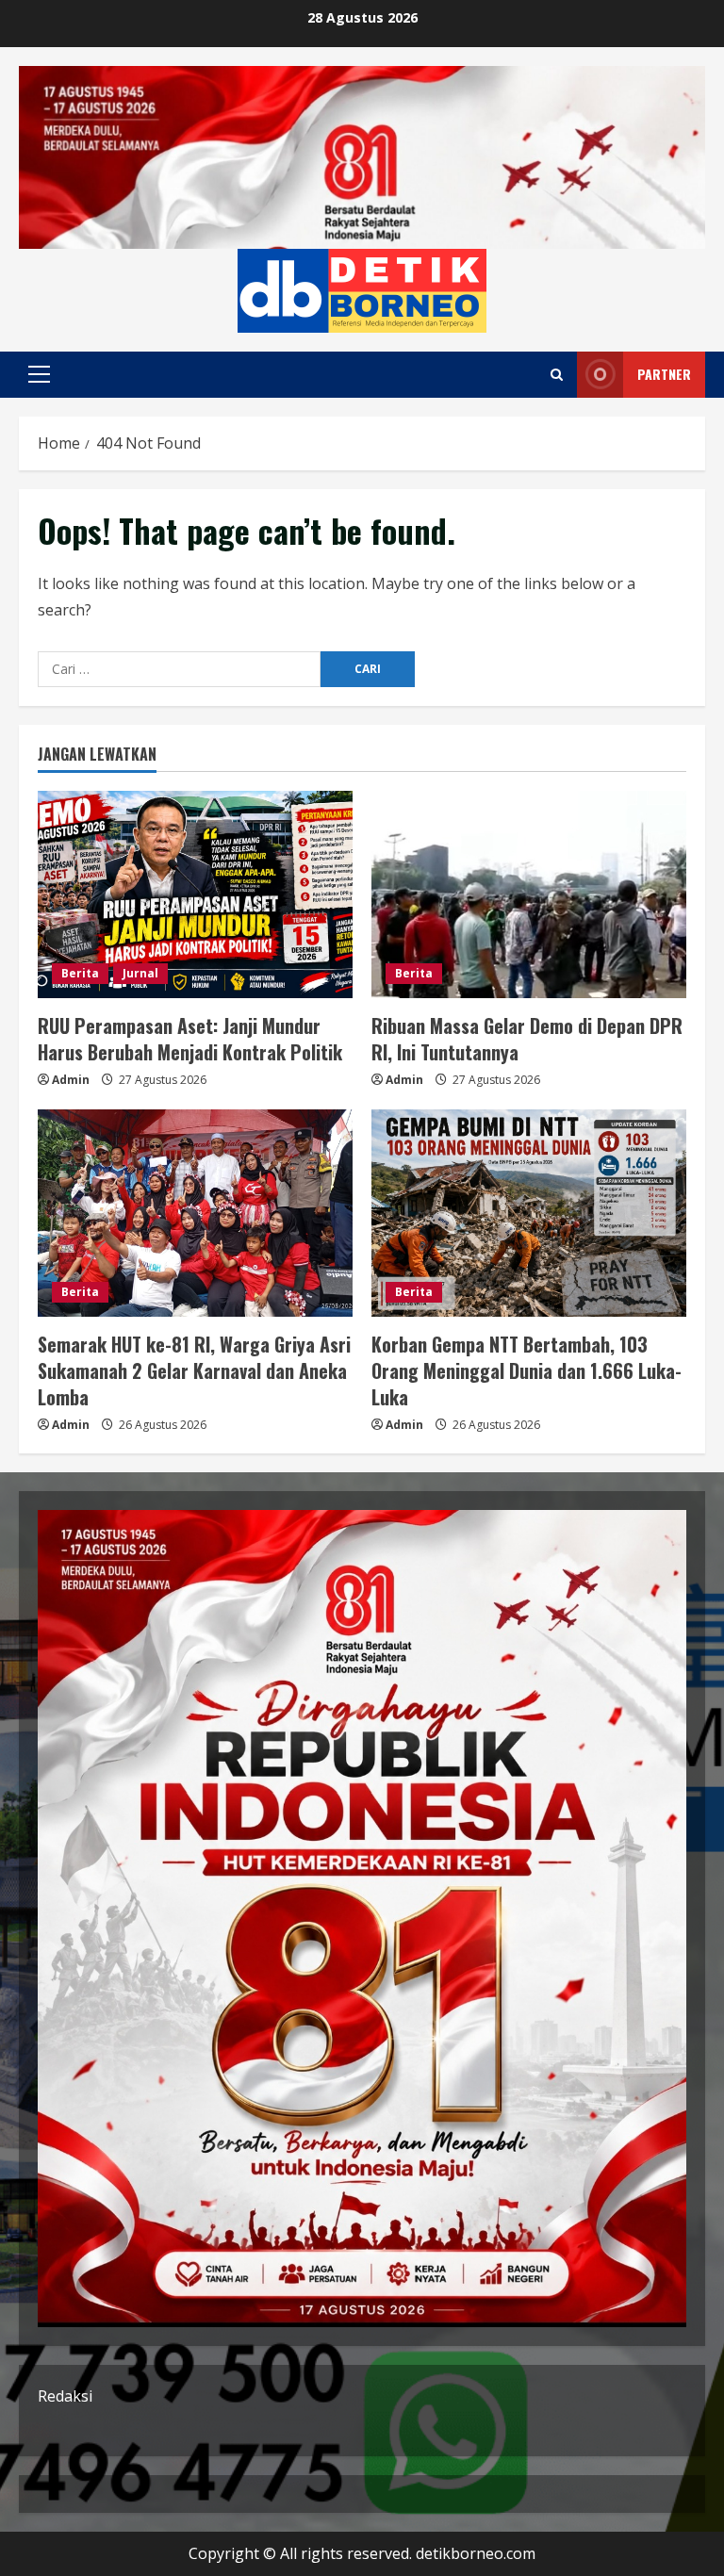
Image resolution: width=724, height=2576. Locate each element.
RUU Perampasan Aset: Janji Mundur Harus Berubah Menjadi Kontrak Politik (190, 1039)
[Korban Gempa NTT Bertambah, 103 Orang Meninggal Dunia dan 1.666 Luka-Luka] (529, 1213)
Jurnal (140, 973)
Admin (71, 1080)
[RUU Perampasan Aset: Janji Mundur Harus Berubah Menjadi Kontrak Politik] (195, 894)
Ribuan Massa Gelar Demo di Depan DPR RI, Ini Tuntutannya (527, 1039)
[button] (39, 374)
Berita (80, 973)
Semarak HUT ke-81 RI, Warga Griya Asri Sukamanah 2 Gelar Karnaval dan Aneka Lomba (194, 1370)
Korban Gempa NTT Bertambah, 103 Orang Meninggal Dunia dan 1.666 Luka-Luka (527, 1370)
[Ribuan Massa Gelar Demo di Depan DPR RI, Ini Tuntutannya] (529, 894)
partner (664, 374)
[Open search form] (557, 375)
